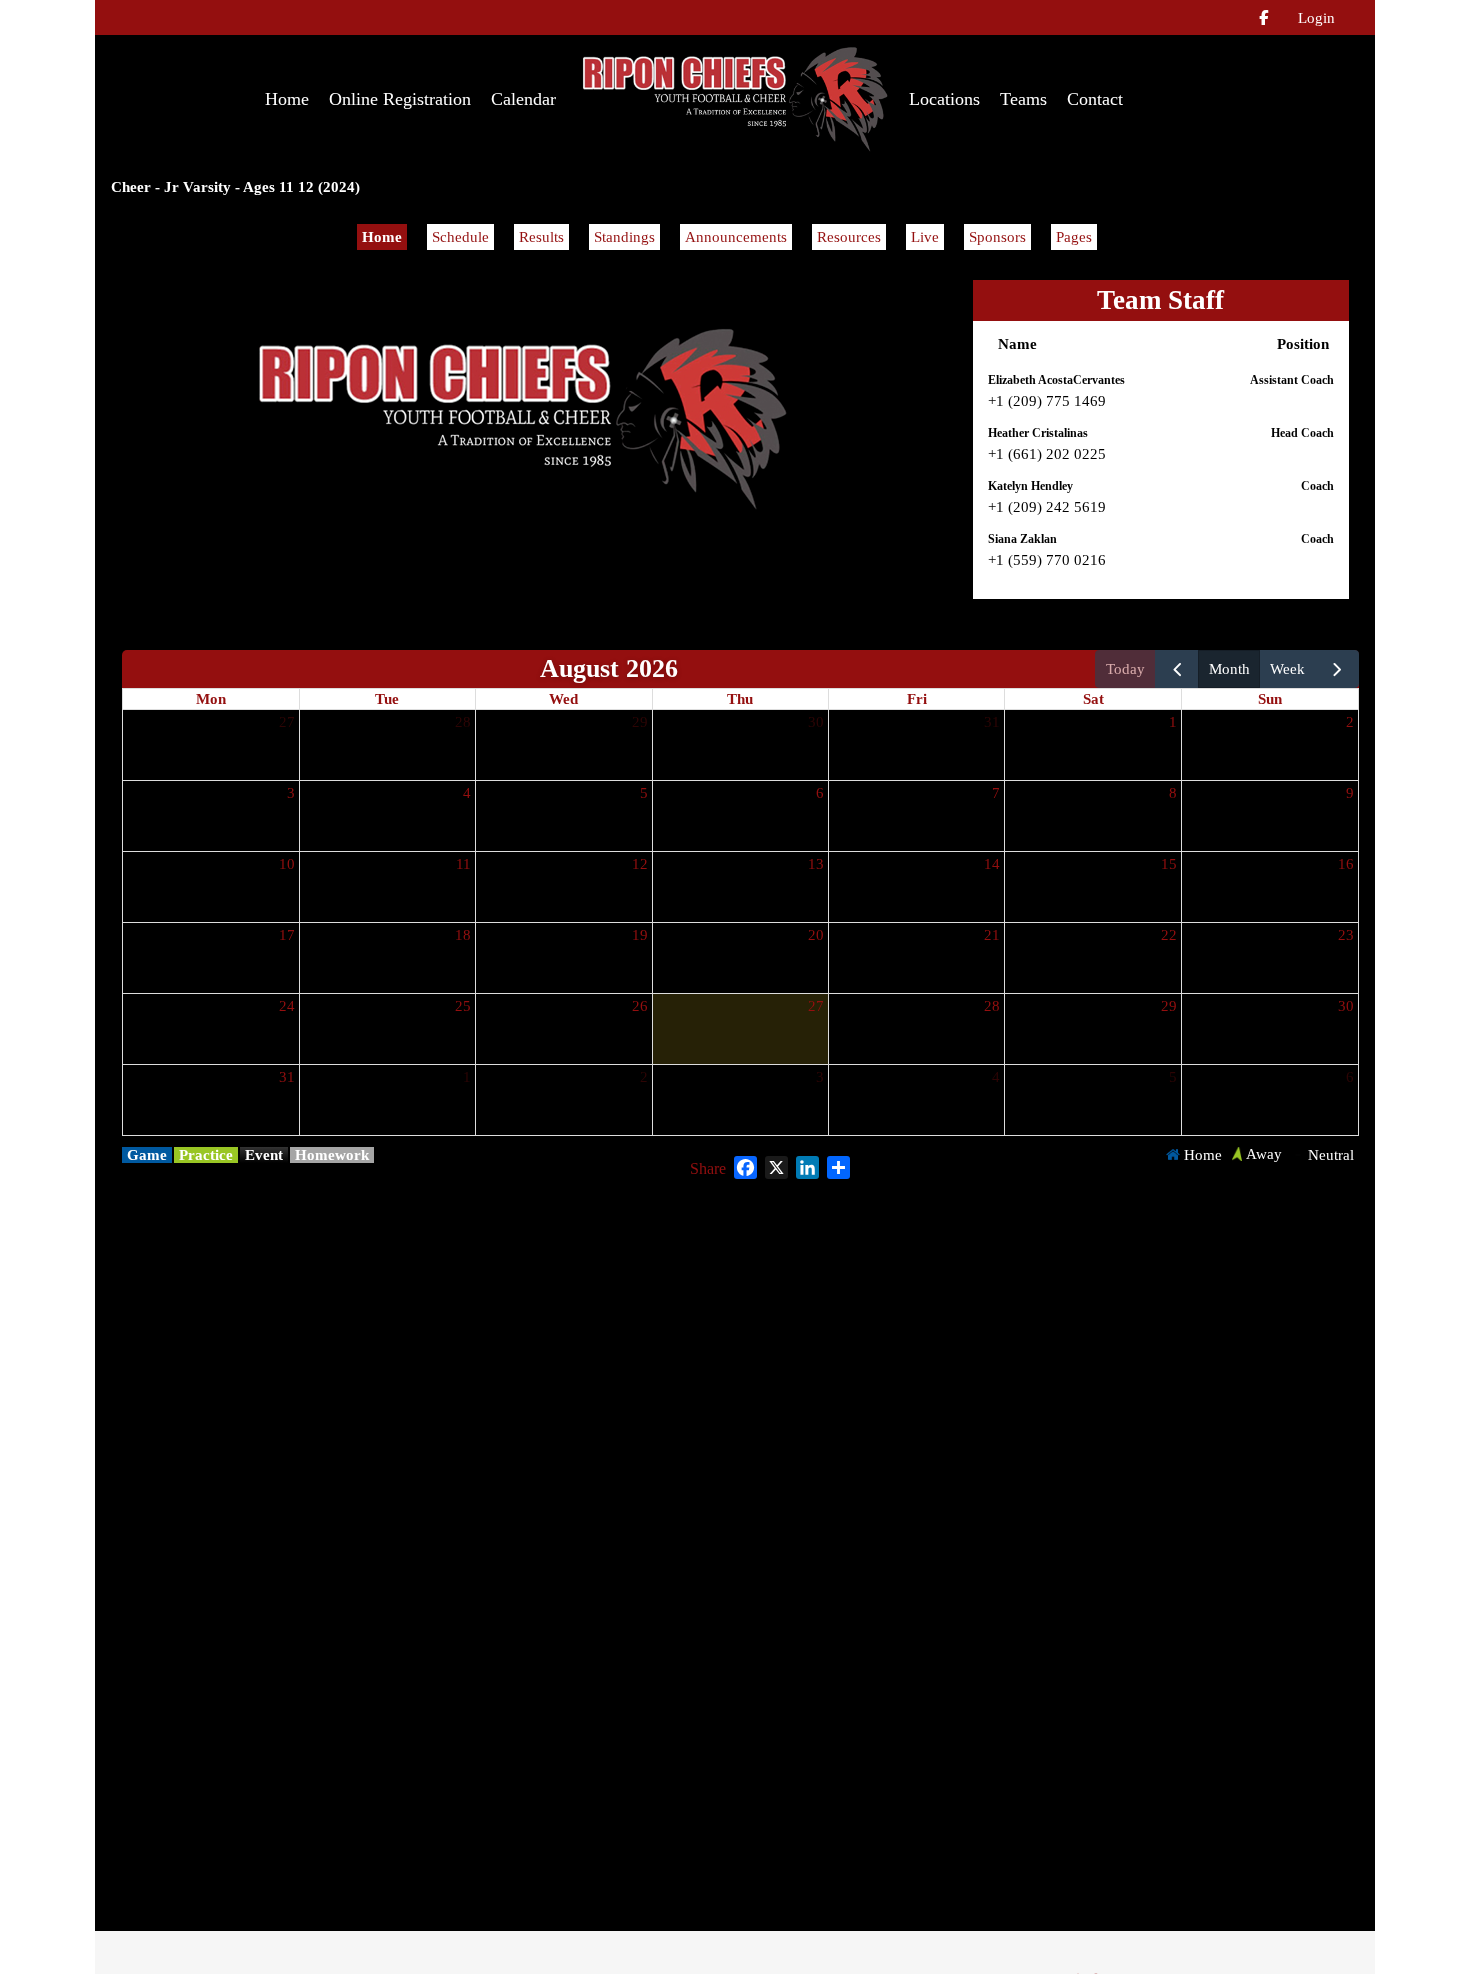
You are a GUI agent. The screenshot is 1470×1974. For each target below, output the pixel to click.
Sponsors (997, 237)
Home (382, 237)
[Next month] (1337, 669)
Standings (624, 237)
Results (541, 237)
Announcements (736, 237)
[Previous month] (1177, 669)
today (1125, 669)
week (1287, 669)
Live (925, 237)
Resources (849, 237)
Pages (1074, 237)
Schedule (460, 237)
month (1229, 669)
